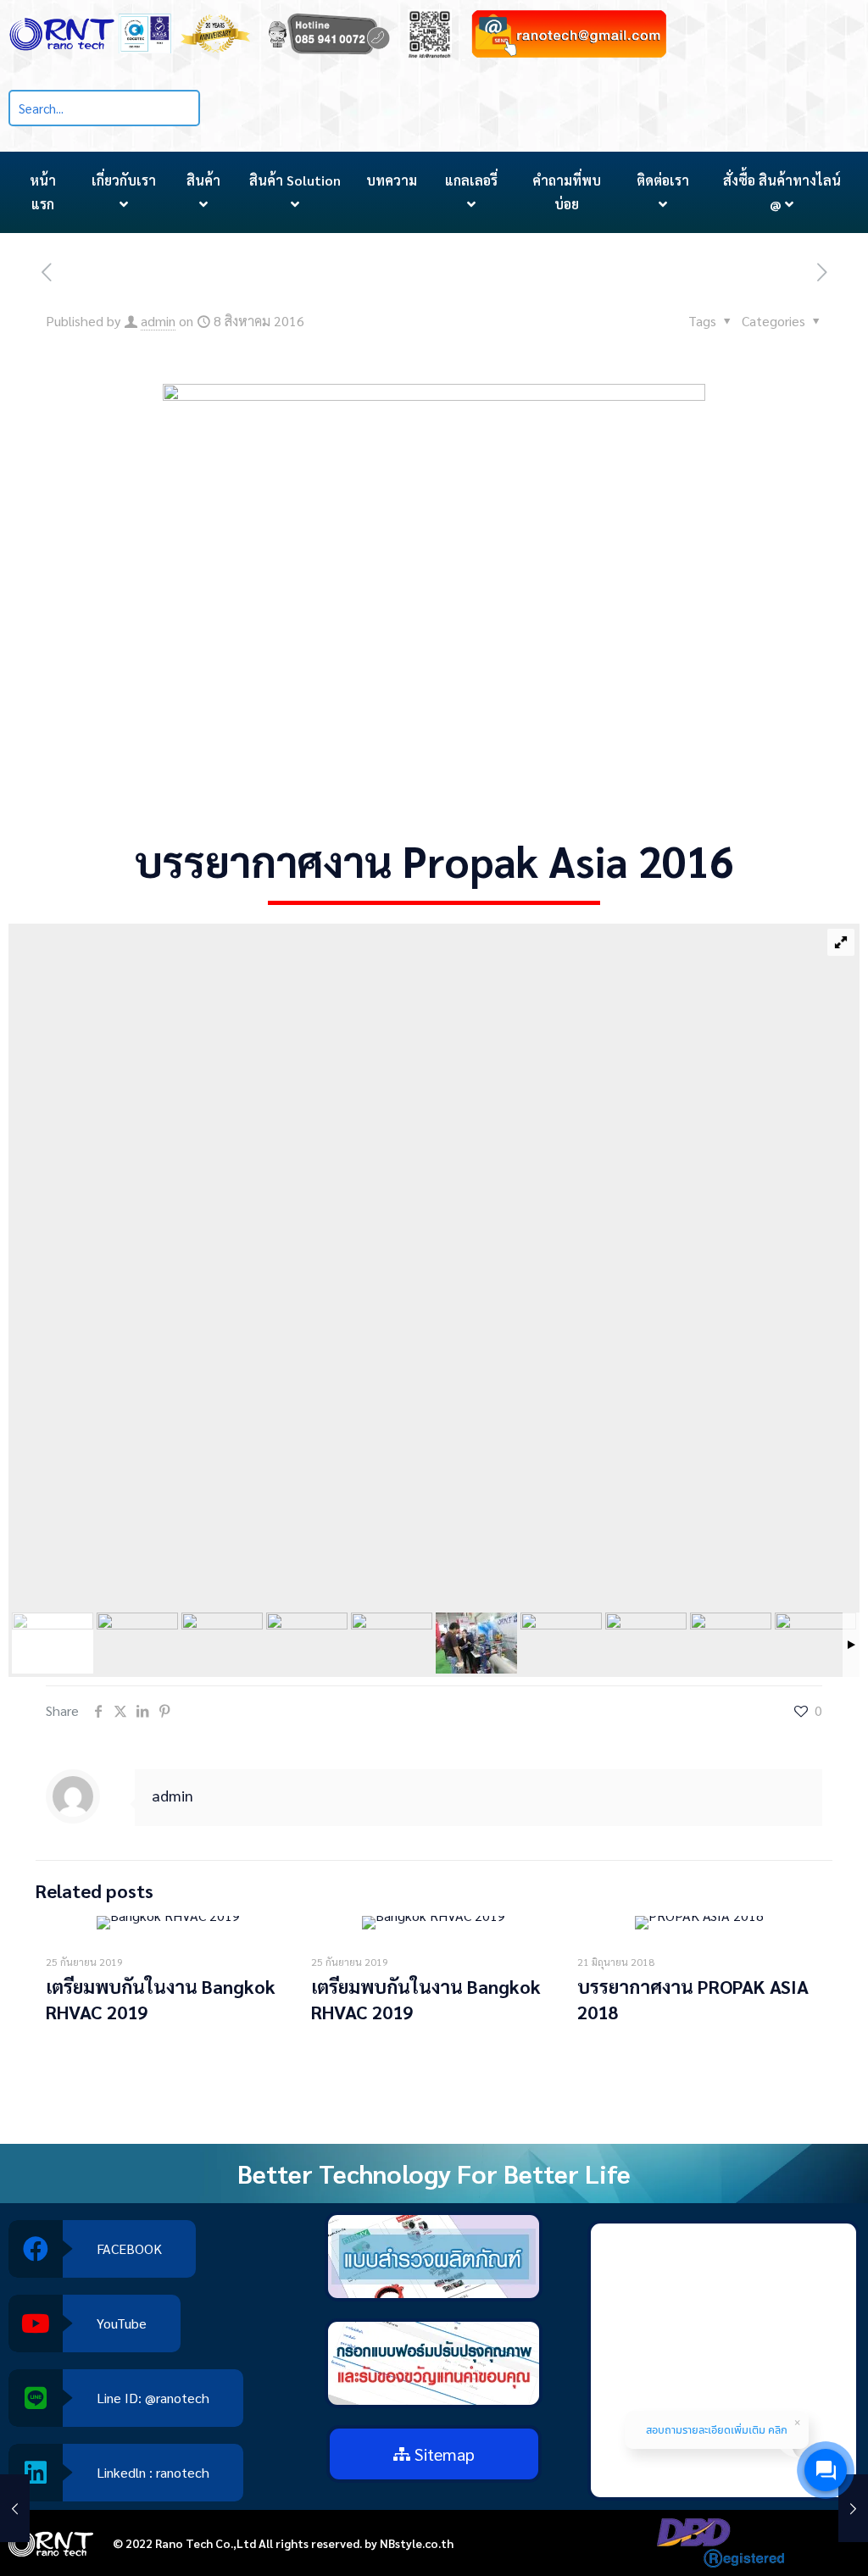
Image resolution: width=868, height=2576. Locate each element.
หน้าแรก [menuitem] (43, 192)
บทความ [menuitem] (392, 180)
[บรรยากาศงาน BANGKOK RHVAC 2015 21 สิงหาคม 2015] (15, 2508)
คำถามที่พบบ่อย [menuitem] (567, 192)
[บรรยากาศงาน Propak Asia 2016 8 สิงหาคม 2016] (853, 2508)
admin (158, 321)
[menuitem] (124, 192)
